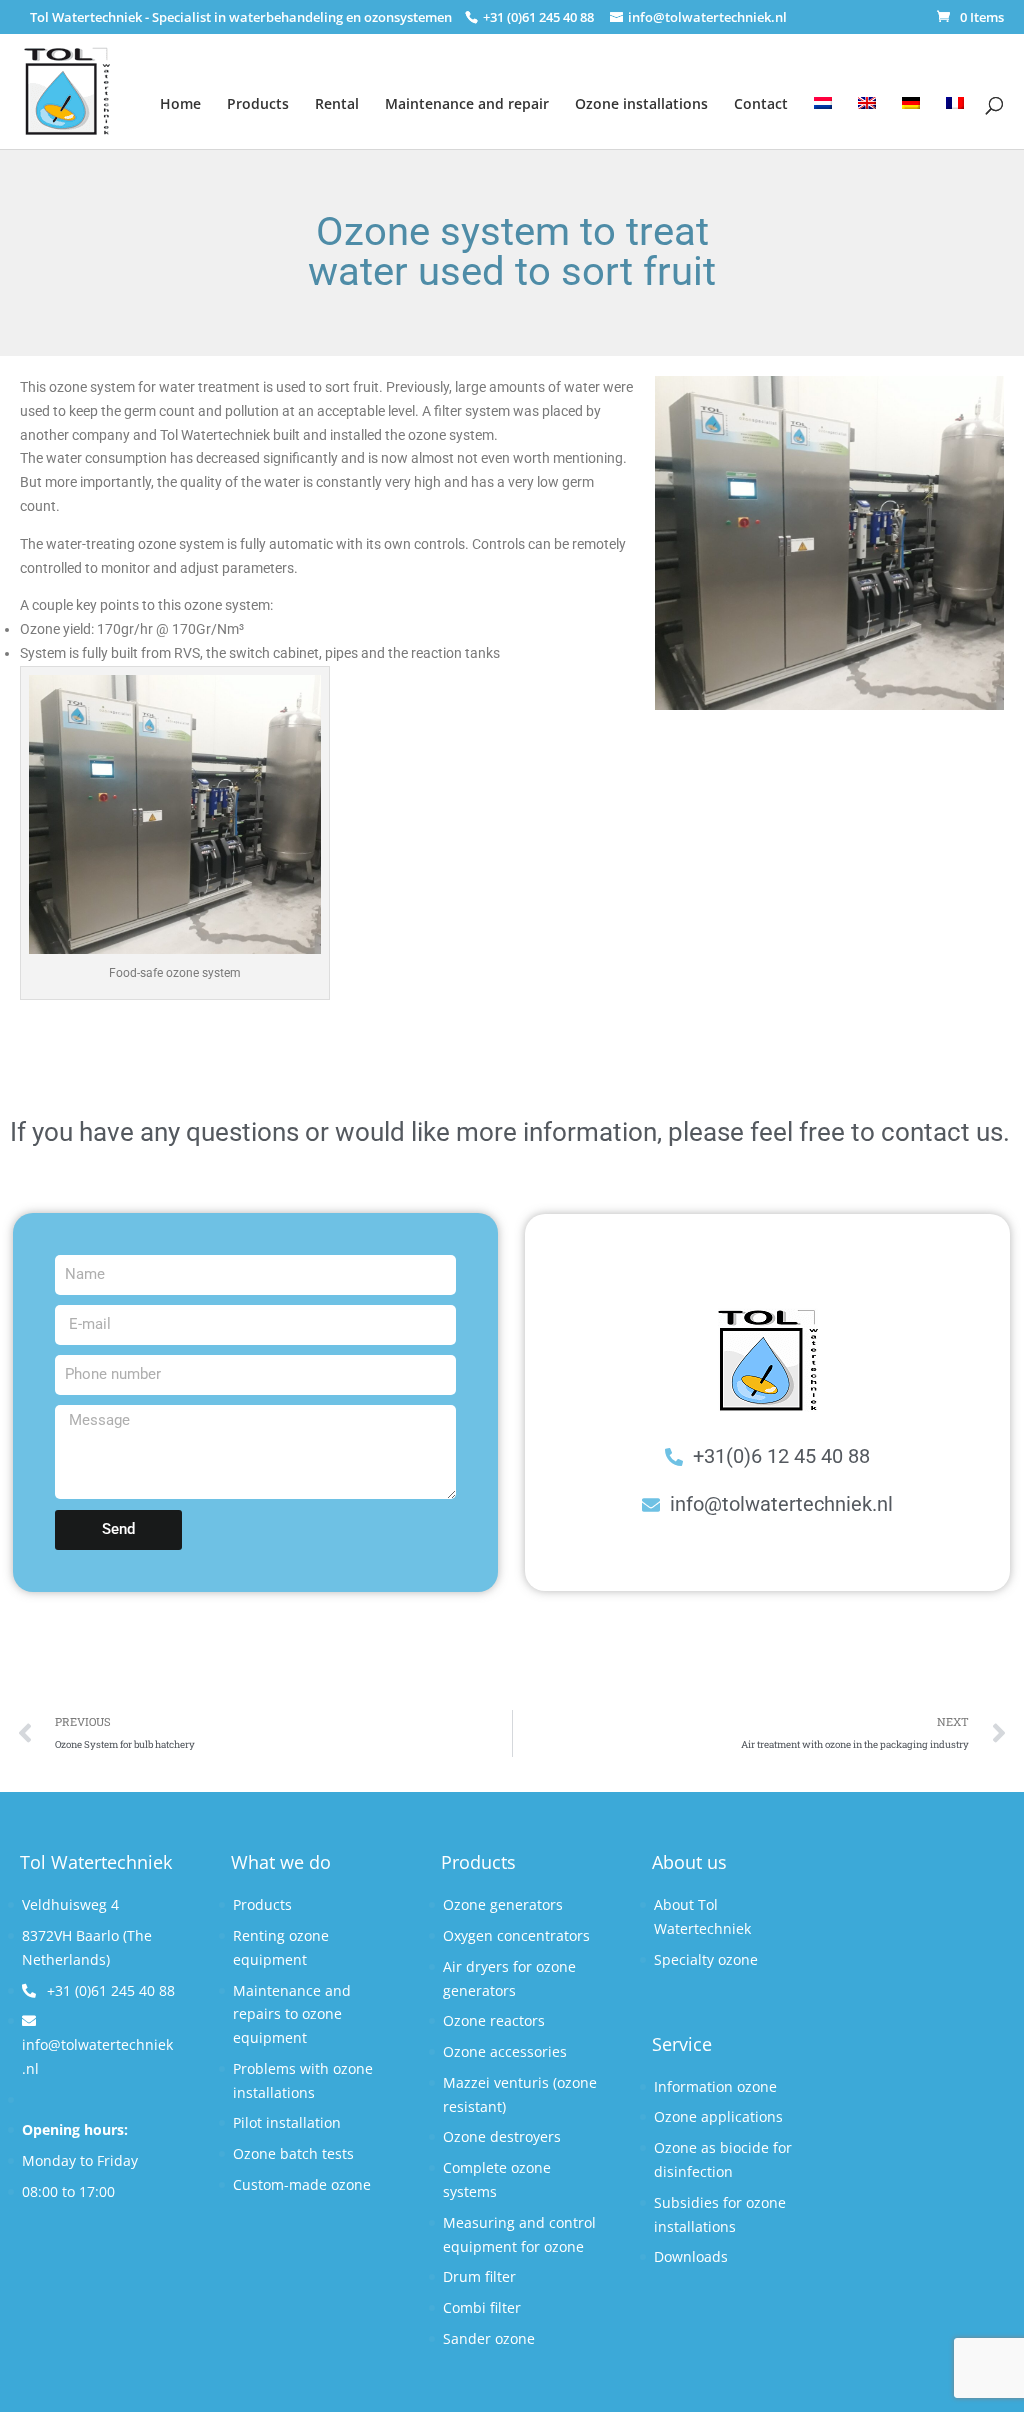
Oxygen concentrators (516, 1935)
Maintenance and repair (467, 103)
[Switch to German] (911, 110)
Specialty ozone (706, 1959)
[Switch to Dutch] (823, 110)
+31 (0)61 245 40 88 (109, 1990)
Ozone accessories (505, 2051)
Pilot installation (287, 2122)
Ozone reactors (494, 2020)
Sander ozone (489, 2338)
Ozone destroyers (502, 2136)
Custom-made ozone (302, 2184)
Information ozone (715, 2086)
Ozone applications (718, 2116)
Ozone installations (641, 103)
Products (258, 103)
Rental (337, 103)
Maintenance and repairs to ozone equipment (292, 2014)
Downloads (691, 2256)
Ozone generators (503, 1904)
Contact (761, 103)
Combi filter (482, 2307)
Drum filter (479, 2276)
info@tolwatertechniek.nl (97, 2056)
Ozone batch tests (293, 2153)
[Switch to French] (955, 110)
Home (180, 103)
